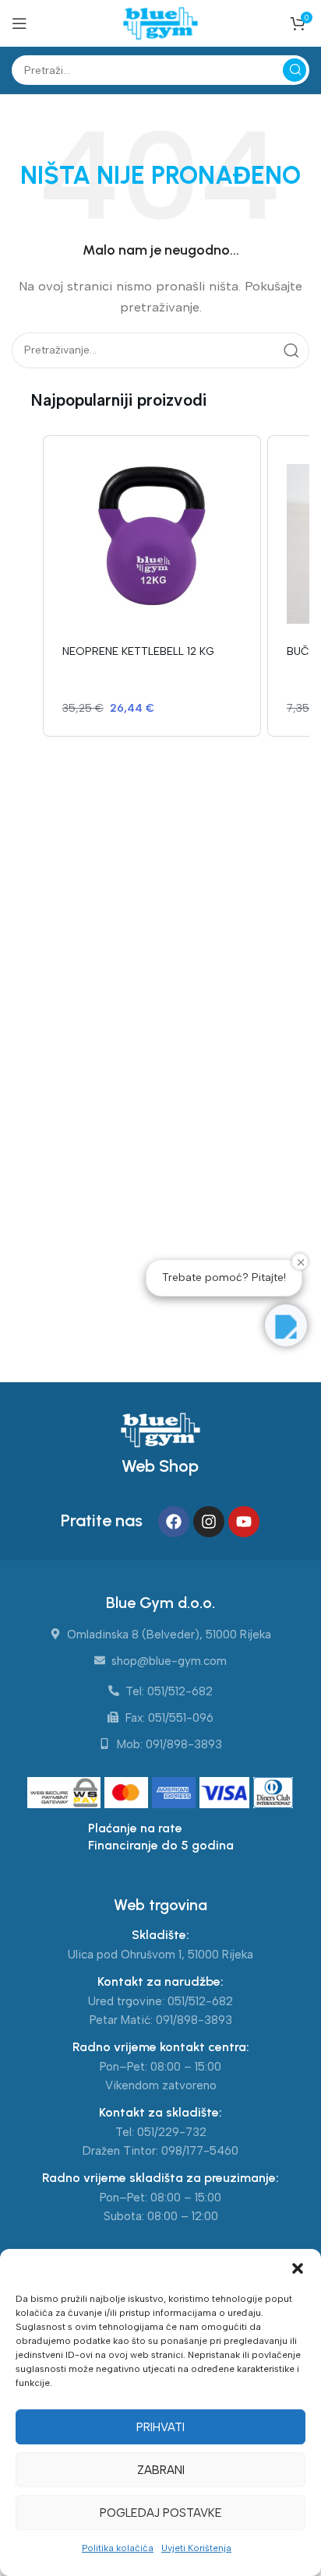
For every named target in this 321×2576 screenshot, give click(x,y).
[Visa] (226, 1793)
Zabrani (161, 2470)
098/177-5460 (200, 2151)
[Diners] (273, 1793)
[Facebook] (174, 1522)
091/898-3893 (194, 2020)
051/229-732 (172, 2132)
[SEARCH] (295, 70)
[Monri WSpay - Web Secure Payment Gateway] (64, 1793)
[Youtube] (244, 1522)
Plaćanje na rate (135, 1828)
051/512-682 (200, 2001)
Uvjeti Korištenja (196, 2548)
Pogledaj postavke (161, 2513)
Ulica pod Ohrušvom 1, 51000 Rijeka (160, 1955)
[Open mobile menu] (19, 23)
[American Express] (176, 1793)
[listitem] (152, 586)
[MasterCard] (128, 1793)
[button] (298, 2268)
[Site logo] (160, 23)
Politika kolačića (118, 2548)
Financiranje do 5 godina (161, 1845)
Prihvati (160, 2427)
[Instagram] (209, 1522)
